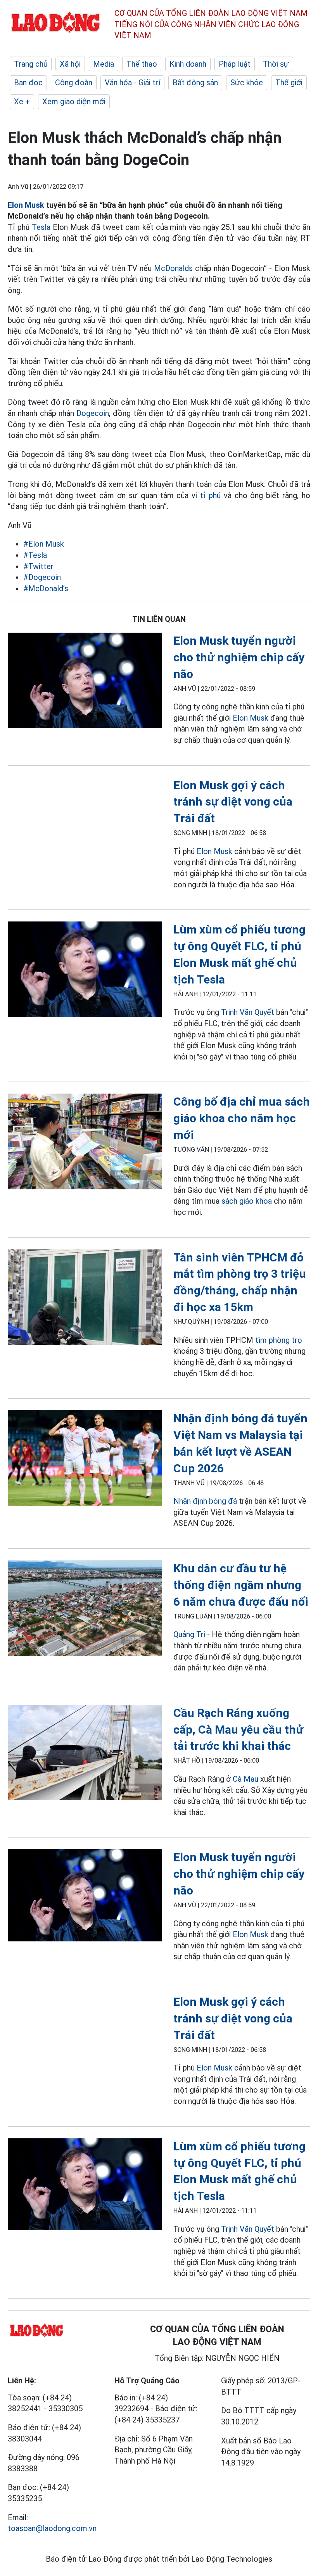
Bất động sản (195, 83)
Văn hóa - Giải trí (132, 83)
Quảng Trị (190, 1634)
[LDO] (85, 682)
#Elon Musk (44, 544)
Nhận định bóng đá (205, 1501)
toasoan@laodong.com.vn (52, 2528)
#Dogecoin (42, 577)
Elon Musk (26, 205)
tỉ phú (210, 495)
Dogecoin (93, 413)
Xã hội (70, 64)
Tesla (41, 227)
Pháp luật (235, 64)
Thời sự (276, 64)
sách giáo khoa (247, 1201)
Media (104, 64)
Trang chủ (31, 64)
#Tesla (35, 555)
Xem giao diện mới (74, 102)
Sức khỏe (247, 83)
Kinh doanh (188, 64)
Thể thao (142, 64)
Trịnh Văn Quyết (248, 1012)
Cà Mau (245, 1779)
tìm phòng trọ (279, 1340)
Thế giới (289, 83)
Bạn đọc (28, 83)
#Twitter (38, 566)
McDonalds (173, 268)
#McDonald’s (46, 588)
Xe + (22, 102)
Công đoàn (74, 83)
